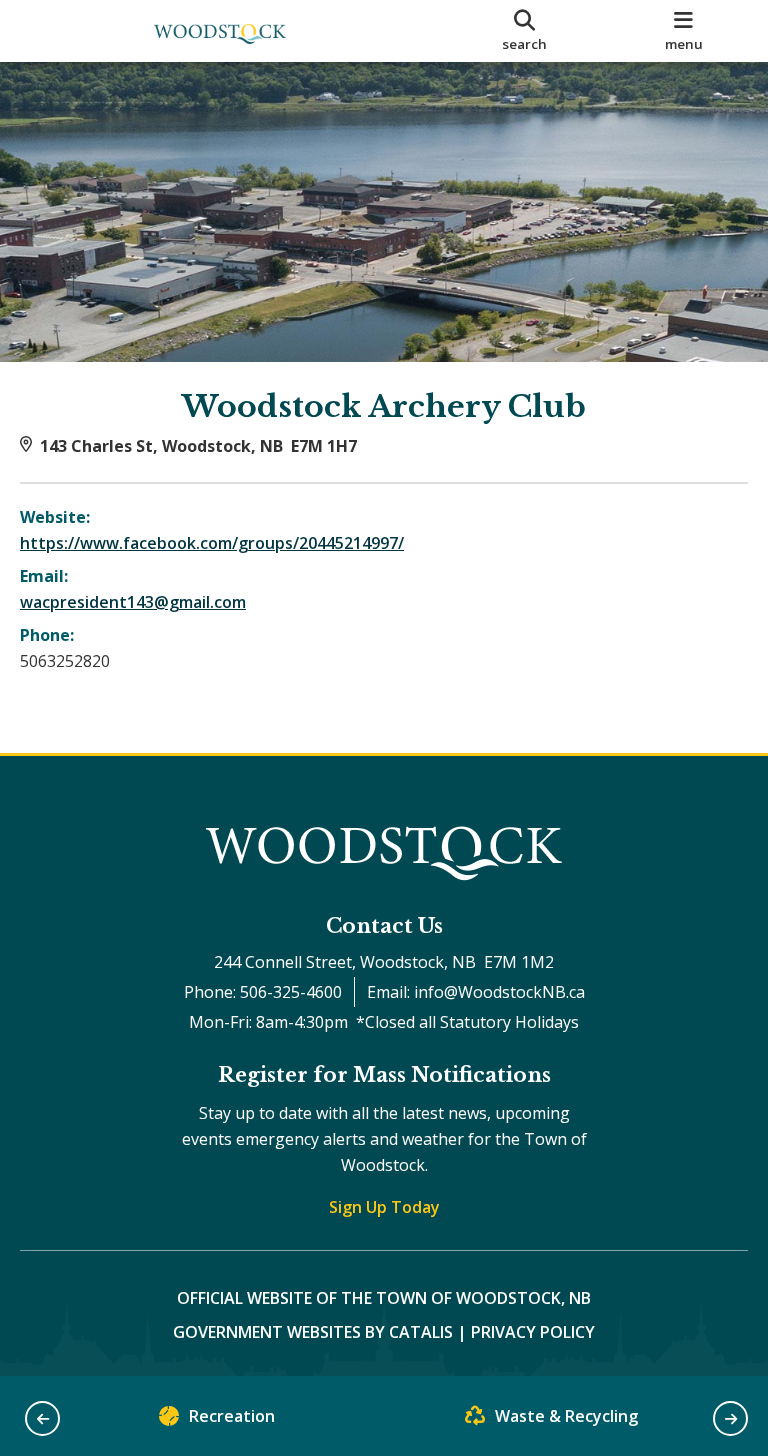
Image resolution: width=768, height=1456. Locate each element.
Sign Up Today (384, 1207)
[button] (42, 1418)
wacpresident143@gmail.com (133, 602)
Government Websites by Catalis (313, 1332)
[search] (525, 31)
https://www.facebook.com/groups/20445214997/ (212, 543)
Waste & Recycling (566, 1416)
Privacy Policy (533, 1332)
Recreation (232, 1416)
